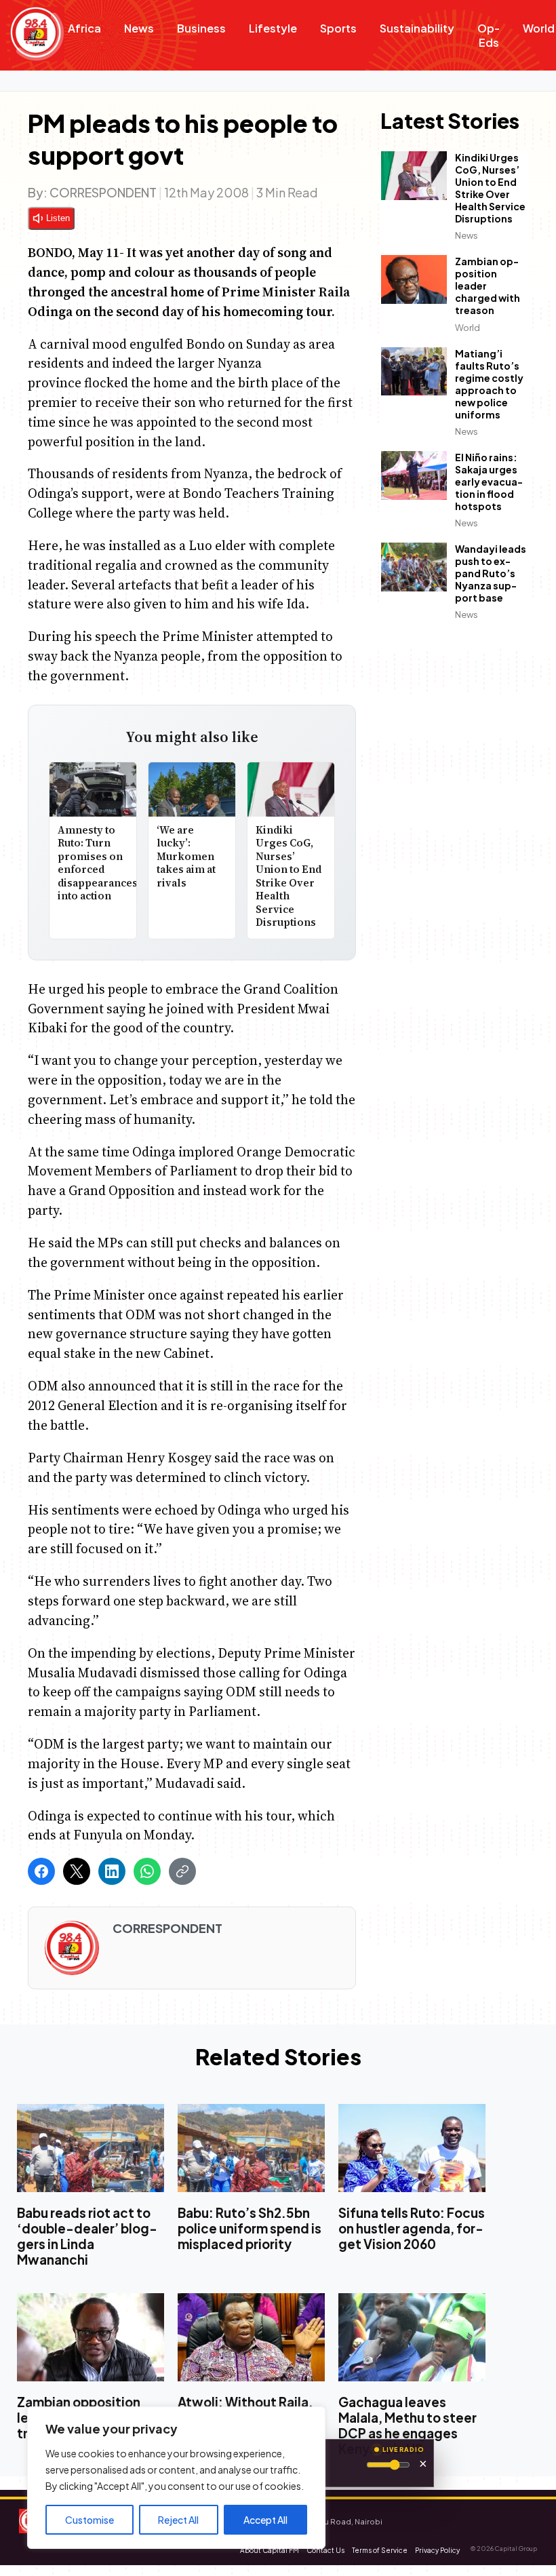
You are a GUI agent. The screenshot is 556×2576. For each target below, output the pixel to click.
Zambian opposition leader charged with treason (488, 286)
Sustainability (417, 28)
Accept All (265, 2520)
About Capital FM (270, 2550)
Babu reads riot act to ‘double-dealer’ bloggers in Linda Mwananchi (87, 2236)
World (468, 328)
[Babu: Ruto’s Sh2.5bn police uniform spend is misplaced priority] (251, 2148)
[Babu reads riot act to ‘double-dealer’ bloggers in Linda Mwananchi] (91, 2148)
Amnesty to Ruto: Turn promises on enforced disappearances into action (98, 863)
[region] (176, 2478)
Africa (84, 28)
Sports (338, 28)
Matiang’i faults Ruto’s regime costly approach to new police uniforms (489, 384)
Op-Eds (489, 35)
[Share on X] (77, 1871)
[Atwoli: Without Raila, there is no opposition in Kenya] (251, 2338)
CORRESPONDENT (103, 192)
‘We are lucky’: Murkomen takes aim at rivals (186, 856)
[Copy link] (182, 1871)
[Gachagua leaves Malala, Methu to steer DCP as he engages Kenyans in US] (412, 2338)
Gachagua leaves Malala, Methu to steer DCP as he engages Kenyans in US (408, 2426)
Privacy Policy (437, 2550)
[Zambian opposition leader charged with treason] (91, 2338)
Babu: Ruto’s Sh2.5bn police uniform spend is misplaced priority (250, 2228)
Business (201, 28)
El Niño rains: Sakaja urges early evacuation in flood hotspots (489, 482)
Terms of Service (380, 2550)
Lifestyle (273, 28)
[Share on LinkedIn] (112, 1871)
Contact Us (325, 2550)
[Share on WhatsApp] (147, 1871)
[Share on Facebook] (41, 1871)
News (139, 28)
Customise (90, 2520)
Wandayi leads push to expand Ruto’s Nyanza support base (491, 573)
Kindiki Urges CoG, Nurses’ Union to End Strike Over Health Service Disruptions (289, 876)
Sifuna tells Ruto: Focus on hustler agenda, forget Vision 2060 (412, 2228)
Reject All (178, 2520)
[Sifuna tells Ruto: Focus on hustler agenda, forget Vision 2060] (412, 2148)
